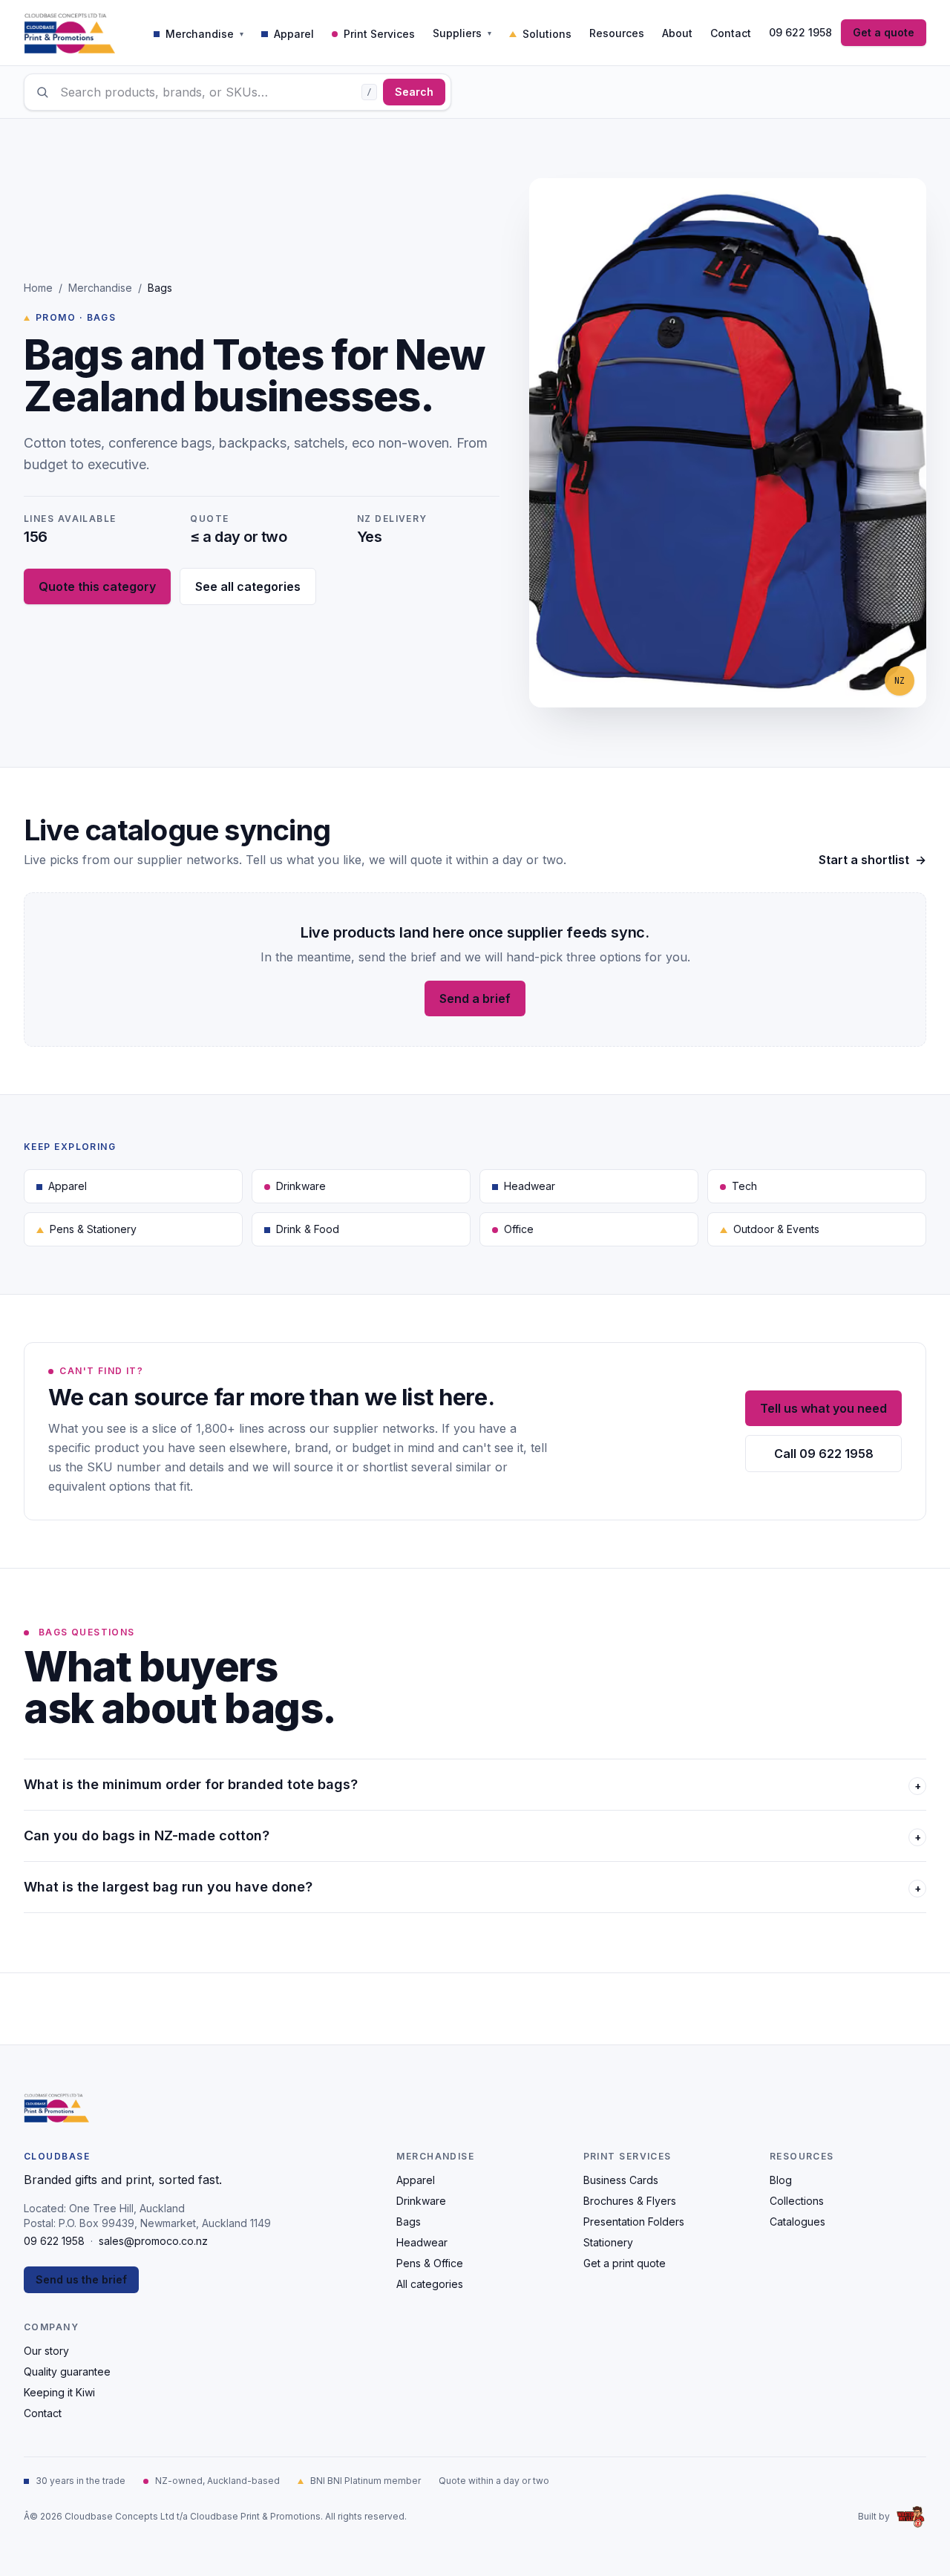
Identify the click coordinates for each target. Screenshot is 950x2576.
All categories (430, 2284)
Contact (43, 2413)
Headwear (530, 1186)
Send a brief (475, 998)
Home (38, 288)
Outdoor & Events (776, 1229)
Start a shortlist (872, 860)
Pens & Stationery (93, 1229)
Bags (409, 2222)
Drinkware (301, 1186)
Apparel (68, 1186)
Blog (781, 2180)
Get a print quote (625, 2263)
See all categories (248, 586)
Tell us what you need (823, 1408)
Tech (744, 1186)
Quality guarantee (67, 2371)
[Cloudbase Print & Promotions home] (69, 33)
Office (519, 1229)
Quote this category (97, 586)
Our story (46, 2351)
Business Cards (621, 2180)
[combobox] (237, 92)
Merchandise (100, 288)
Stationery (608, 2242)
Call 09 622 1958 (824, 1454)
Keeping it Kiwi (59, 2392)
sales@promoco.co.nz (153, 2241)
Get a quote (884, 32)
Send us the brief (81, 2279)
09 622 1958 (800, 32)
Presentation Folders (634, 2222)
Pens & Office (430, 2263)
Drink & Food (308, 1229)
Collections (797, 2201)
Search (414, 92)
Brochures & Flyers (630, 2201)
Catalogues (797, 2222)
